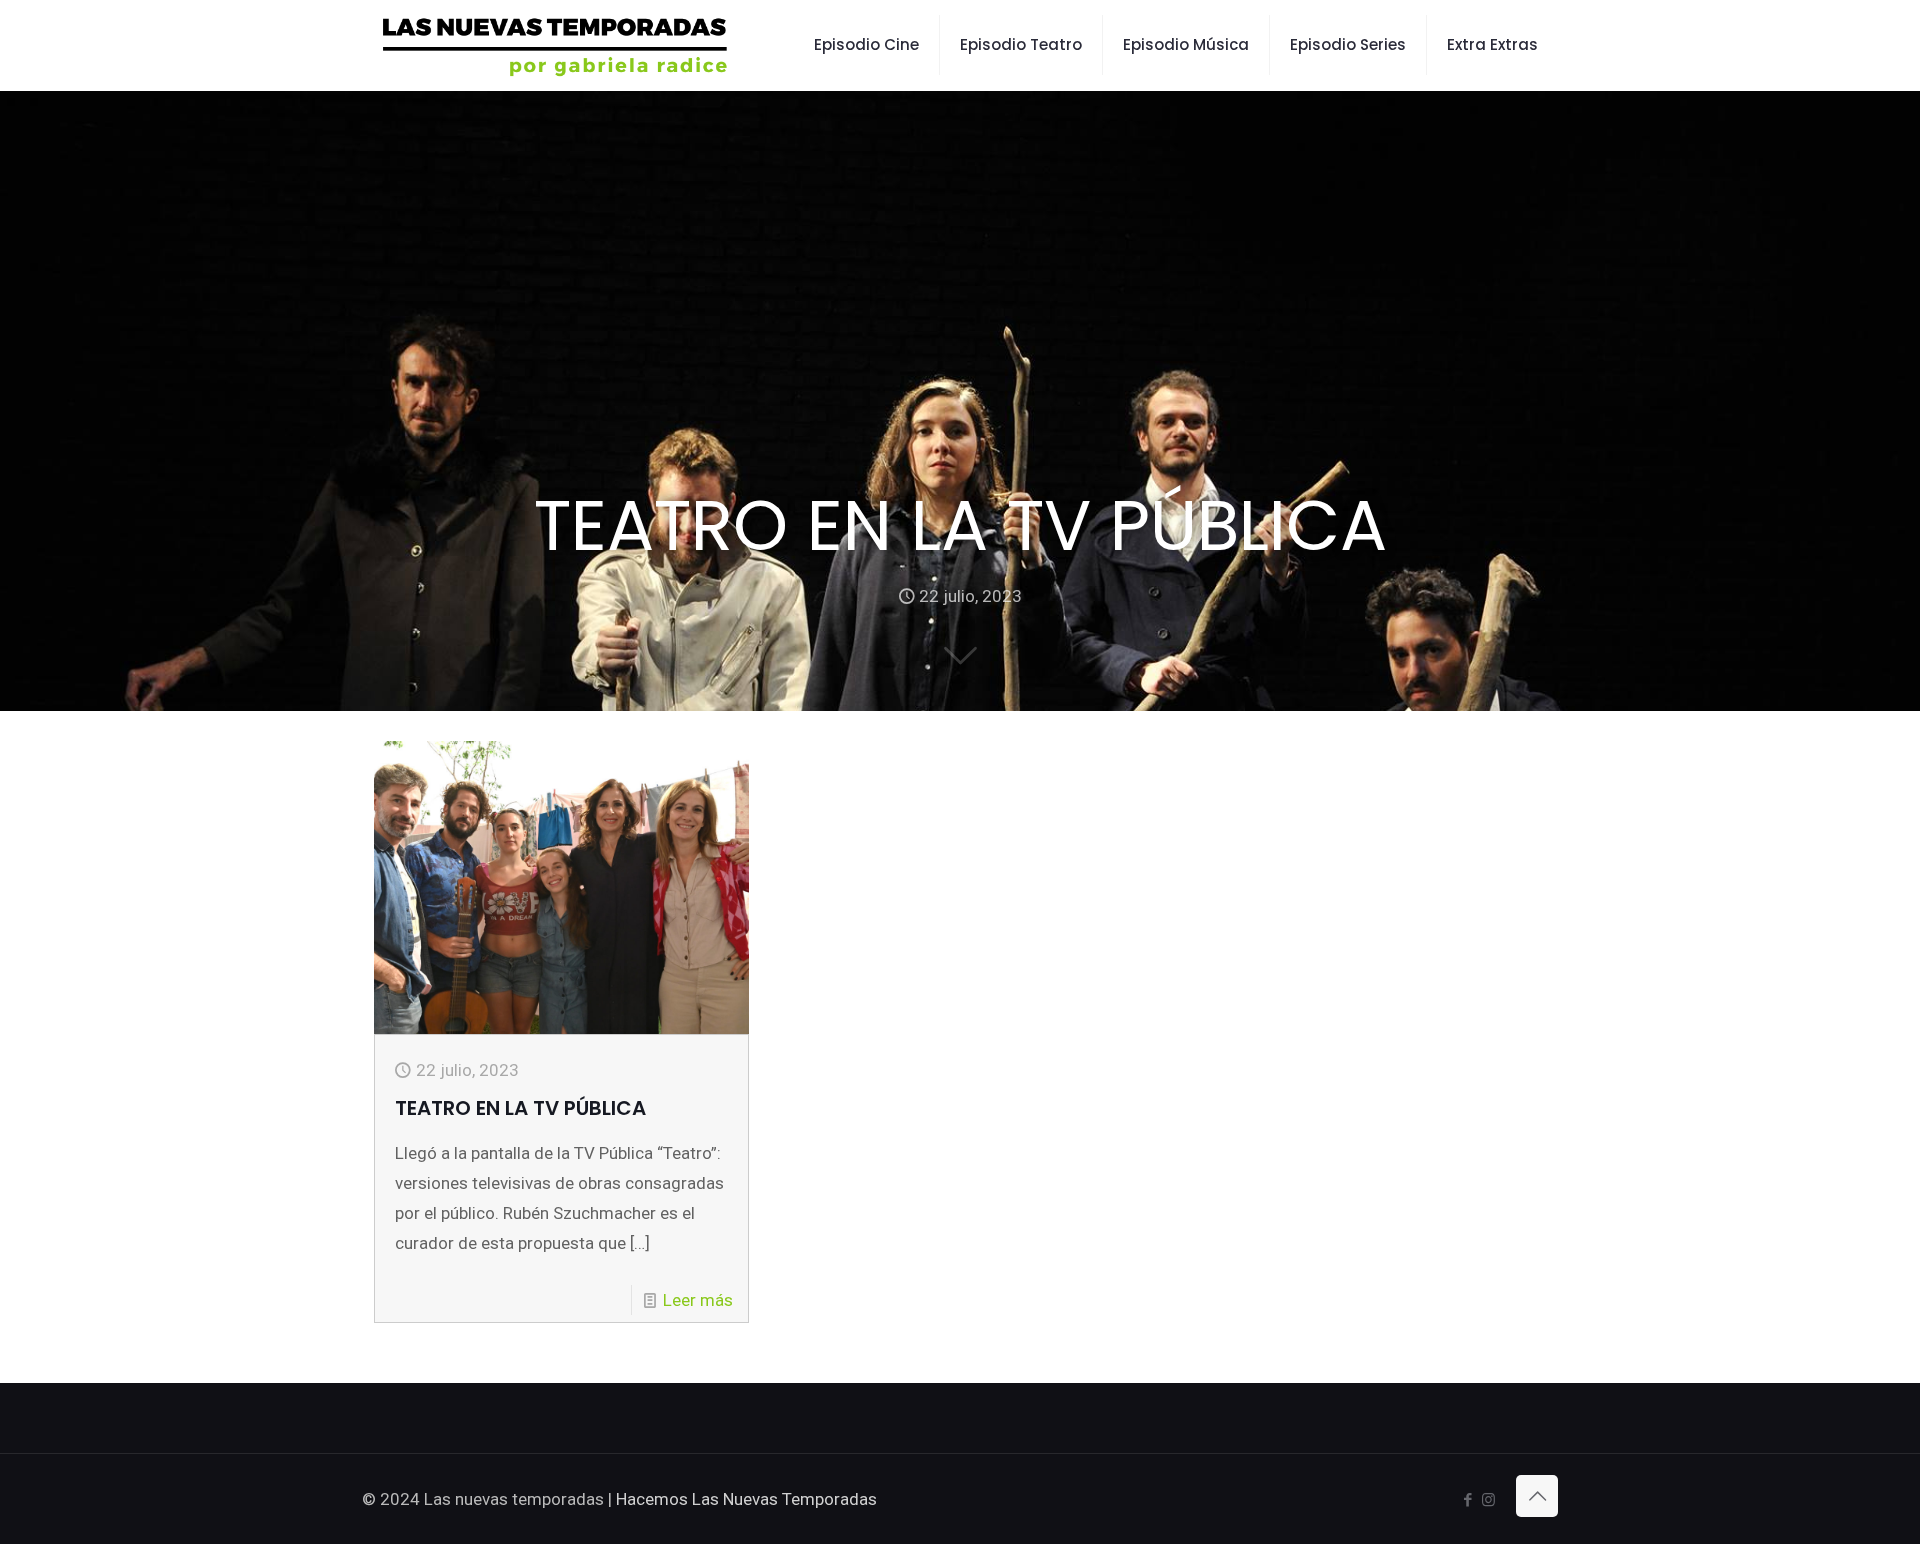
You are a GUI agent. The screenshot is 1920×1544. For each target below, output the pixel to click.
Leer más (698, 1300)
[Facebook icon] (1467, 1500)
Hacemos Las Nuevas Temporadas (746, 1499)
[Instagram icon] (1488, 1500)
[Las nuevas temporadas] (555, 45)
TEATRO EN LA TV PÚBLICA (520, 1108)
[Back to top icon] (1537, 1496)
